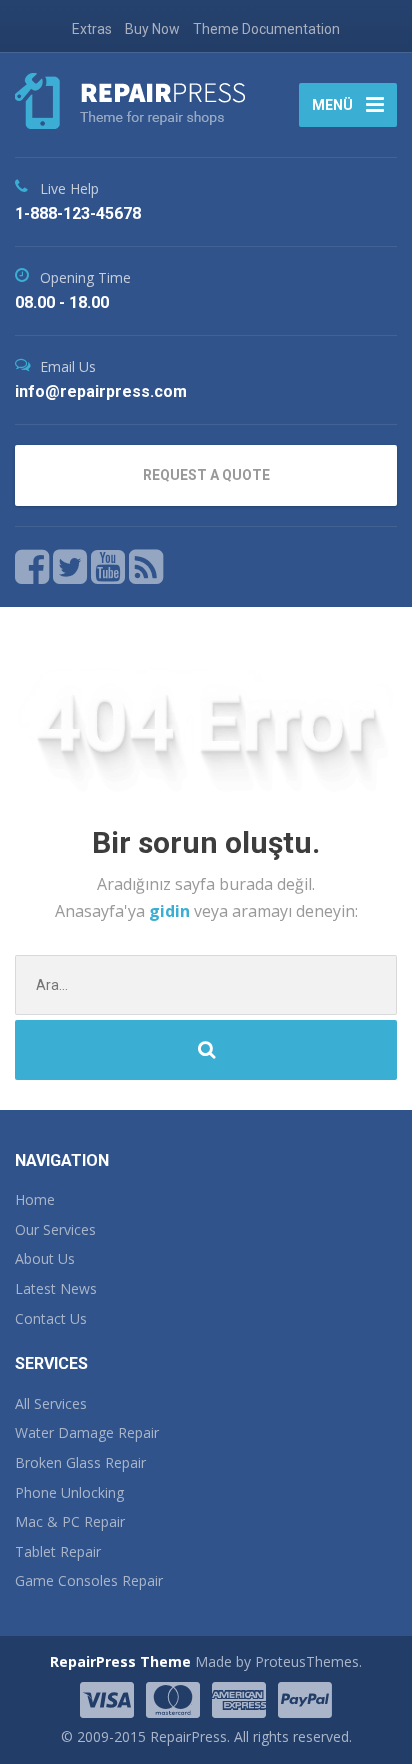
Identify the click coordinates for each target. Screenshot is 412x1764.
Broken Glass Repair (80, 1462)
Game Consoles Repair (89, 1580)
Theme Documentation (266, 29)
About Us (45, 1258)
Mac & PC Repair (70, 1521)
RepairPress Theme (120, 1661)
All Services (51, 1403)
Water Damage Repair (87, 1432)
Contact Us (51, 1318)
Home (35, 1199)
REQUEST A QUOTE (206, 475)
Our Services (55, 1229)
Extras (92, 29)
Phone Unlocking (69, 1492)
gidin (171, 911)
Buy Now (152, 29)
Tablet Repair (58, 1551)
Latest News (56, 1288)
